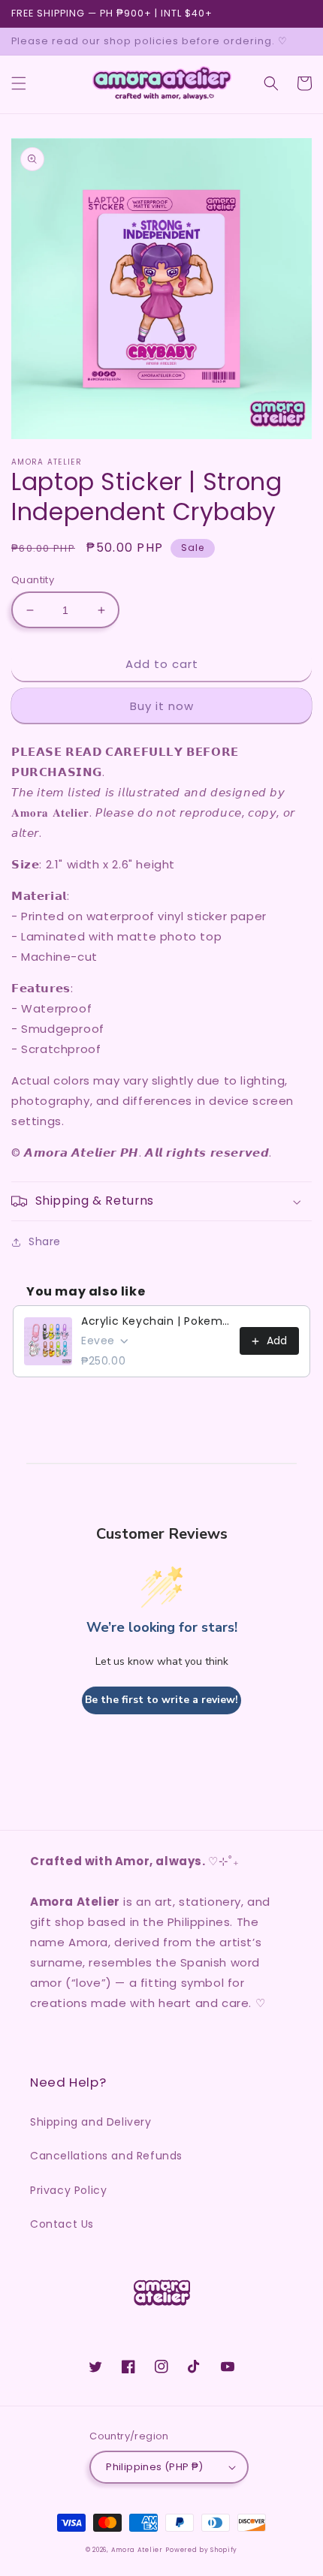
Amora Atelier (137, 2550)
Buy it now (162, 706)
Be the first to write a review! (161, 1700)
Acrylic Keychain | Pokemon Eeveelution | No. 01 (156, 1321)
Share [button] (45, 1241)
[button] (19, 83)
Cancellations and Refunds (106, 2156)
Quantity (33, 580)
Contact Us (62, 2224)
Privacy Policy (68, 2190)
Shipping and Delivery (91, 2122)
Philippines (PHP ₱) (155, 2467)
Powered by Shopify (201, 2550)
